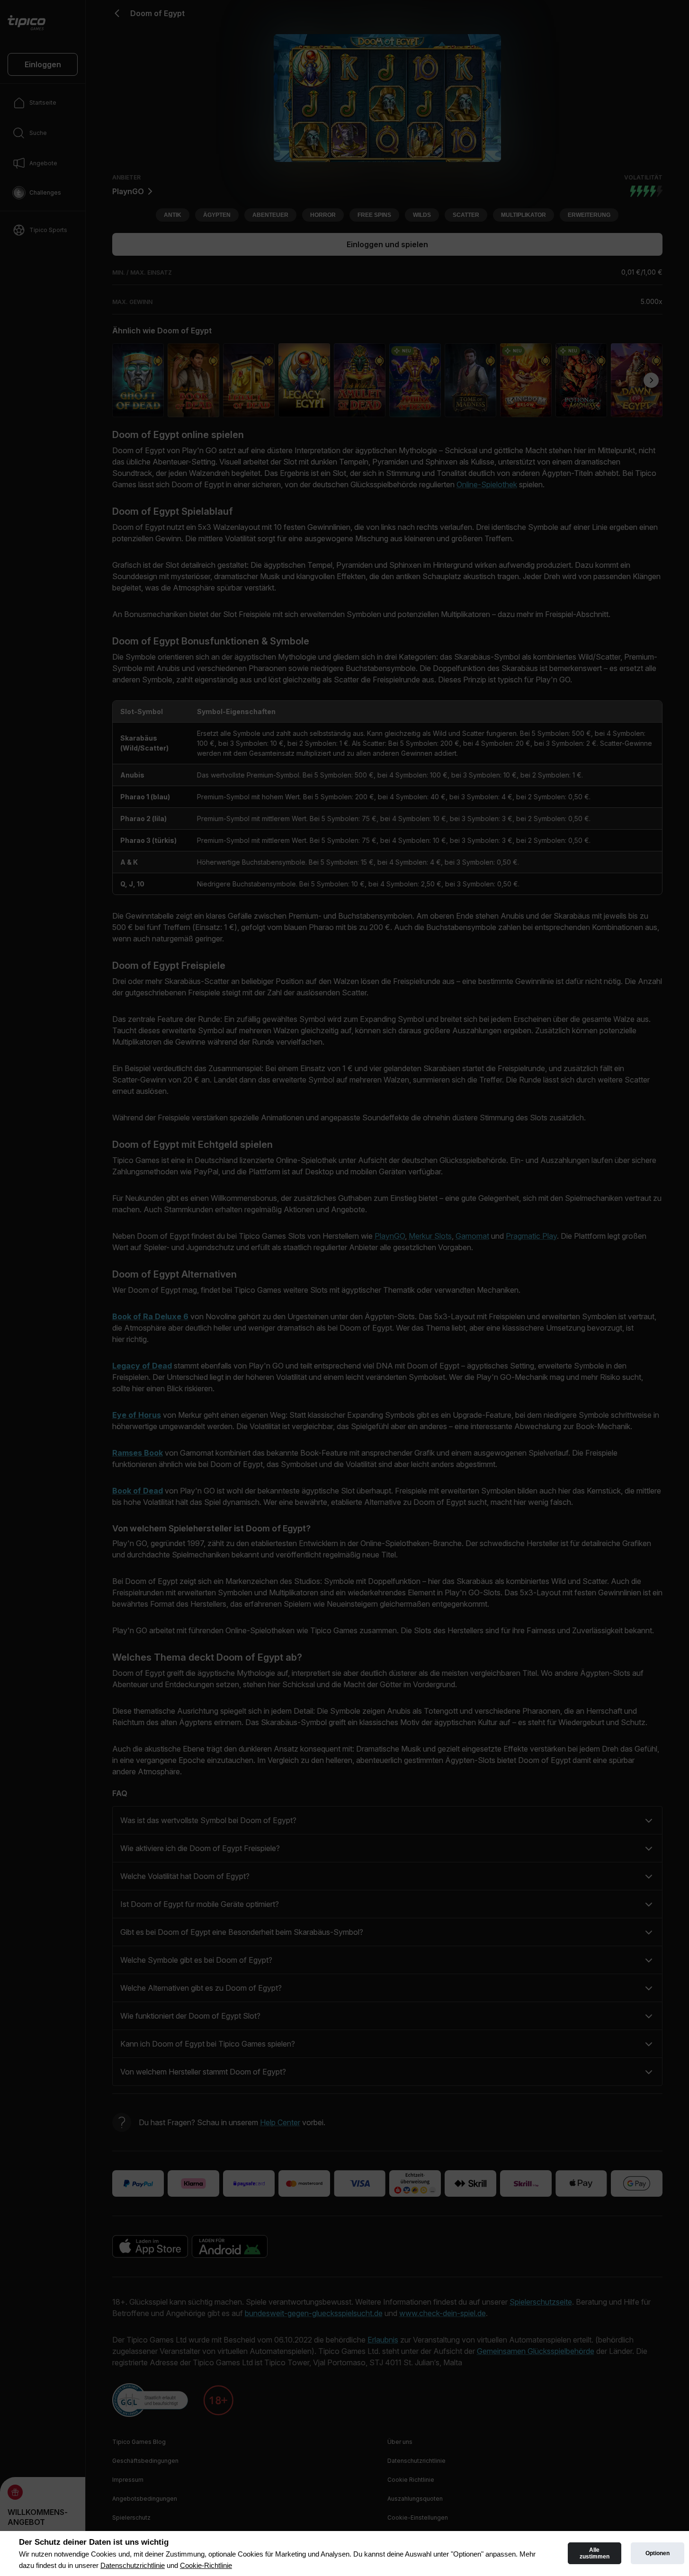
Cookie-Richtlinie (206, 2565)
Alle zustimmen (595, 2553)
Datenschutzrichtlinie (133, 2565)
